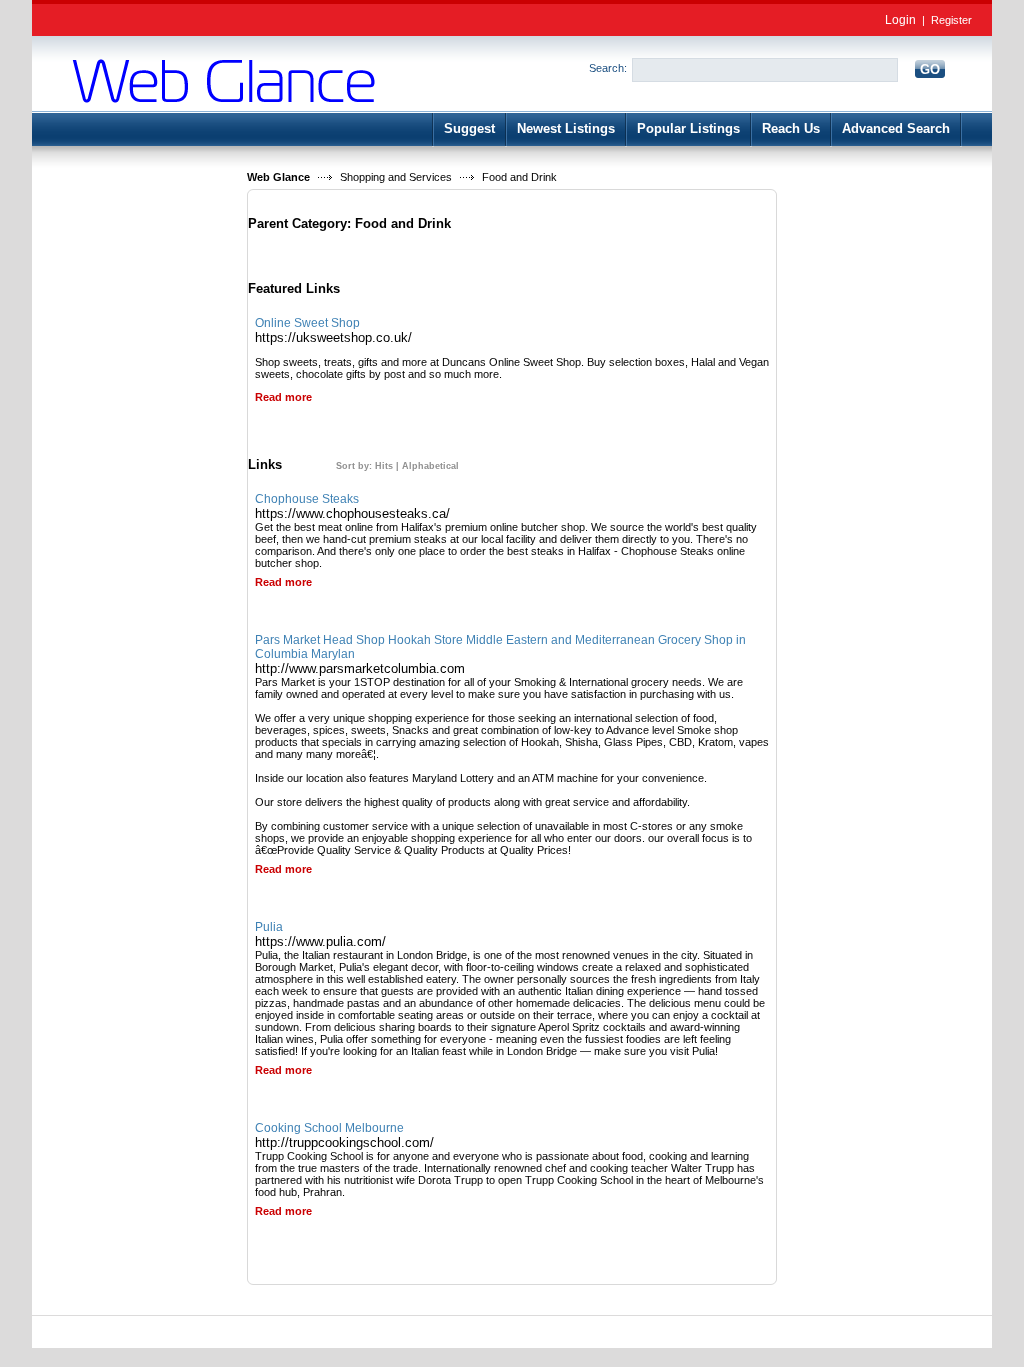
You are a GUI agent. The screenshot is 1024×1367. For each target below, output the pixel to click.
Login (900, 20)
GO (930, 69)
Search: (608, 68)
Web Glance (278, 177)
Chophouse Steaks (307, 499)
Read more (283, 397)
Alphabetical (430, 466)
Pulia (269, 927)
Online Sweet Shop (307, 323)
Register (951, 20)
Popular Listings (688, 128)
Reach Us (791, 128)
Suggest (469, 128)
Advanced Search (896, 128)
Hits (384, 466)
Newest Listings (566, 128)
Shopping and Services (396, 177)
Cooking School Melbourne (329, 1128)
